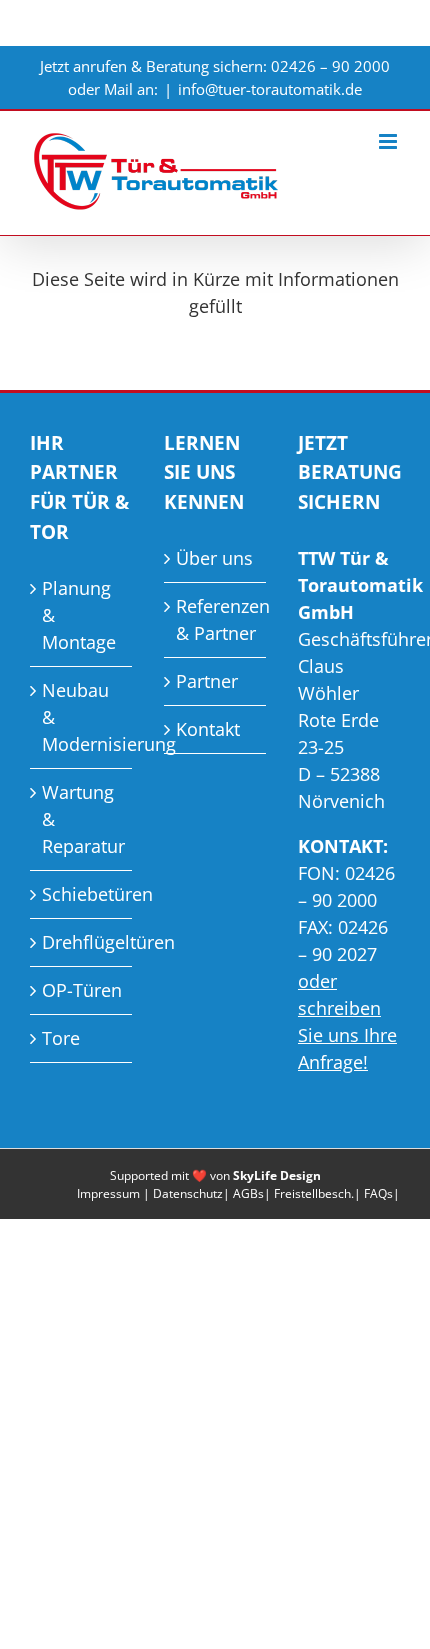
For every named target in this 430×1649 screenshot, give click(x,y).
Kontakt (208, 729)
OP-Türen (82, 990)
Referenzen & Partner (216, 619)
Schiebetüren (82, 894)
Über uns (214, 558)
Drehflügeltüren (82, 942)
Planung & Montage (79, 615)
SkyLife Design (277, 1175)
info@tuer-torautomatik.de (270, 89)
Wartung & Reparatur (82, 819)
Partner (207, 681)
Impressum (108, 1193)
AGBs (248, 1193)
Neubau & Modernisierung (82, 717)
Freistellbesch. (314, 1193)
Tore (61, 1038)
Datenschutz (188, 1193)
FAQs (378, 1193)
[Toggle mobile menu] (389, 141)
